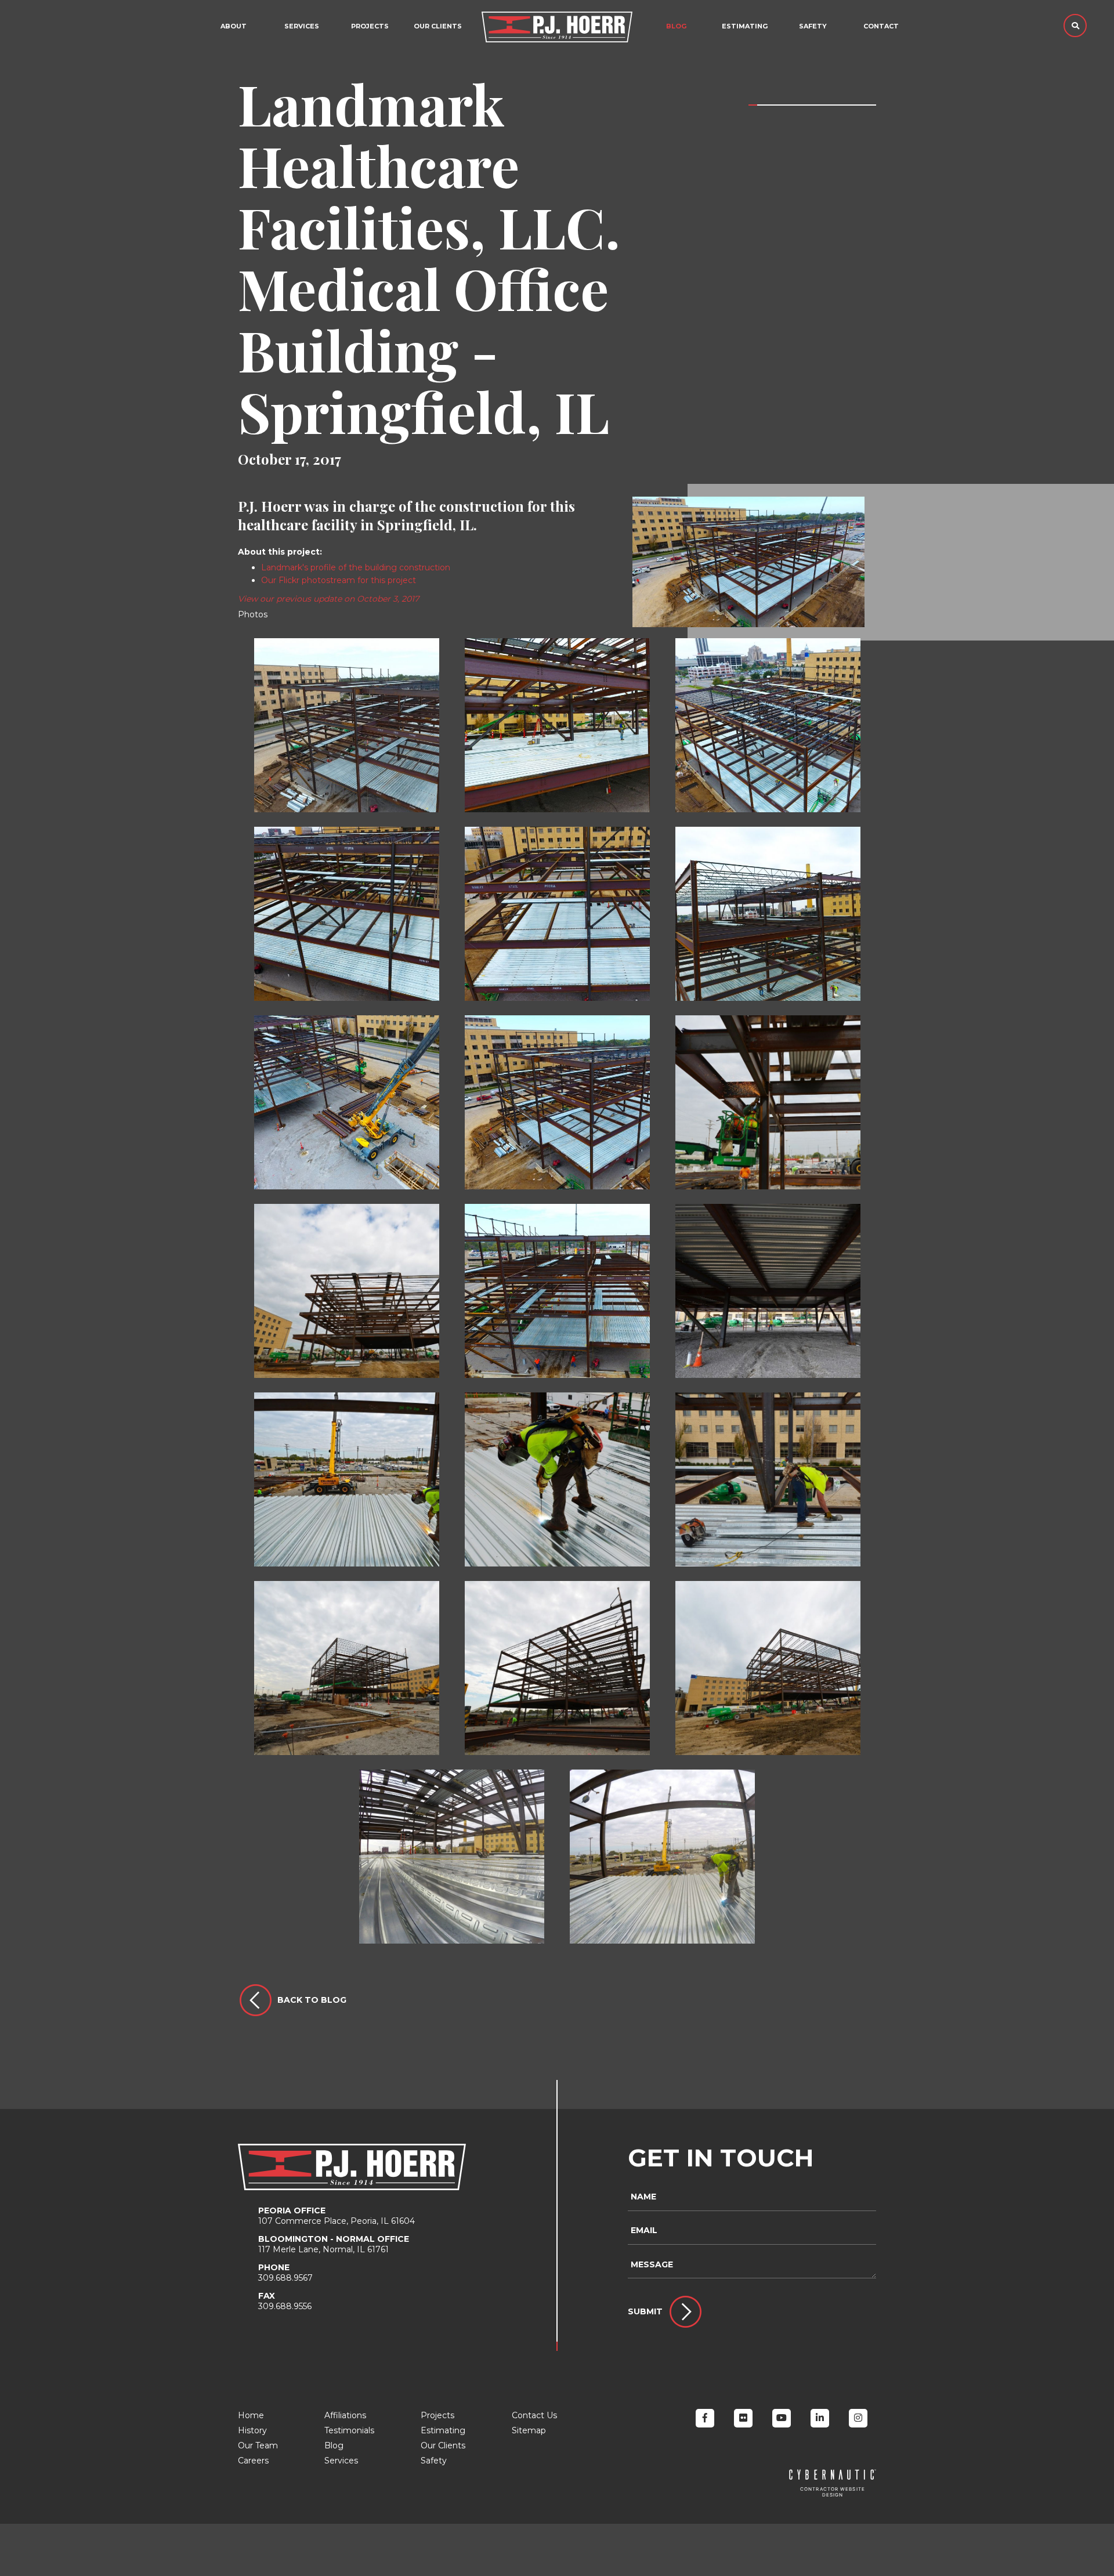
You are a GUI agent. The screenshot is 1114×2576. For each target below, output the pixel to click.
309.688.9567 (285, 2273)
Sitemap (529, 2430)
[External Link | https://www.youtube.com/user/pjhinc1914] (782, 2418)
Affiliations (345, 2415)
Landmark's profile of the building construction (356, 567)
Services (302, 26)
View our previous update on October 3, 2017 (328, 599)
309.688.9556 (285, 2301)
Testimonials (349, 2430)
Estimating (745, 26)
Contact (881, 26)
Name (643, 2197)
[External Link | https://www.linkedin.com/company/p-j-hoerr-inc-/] (820, 2418)
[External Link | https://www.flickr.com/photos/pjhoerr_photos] (743, 2418)
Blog (676, 26)
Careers (253, 2461)
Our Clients (438, 26)
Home (251, 2415)
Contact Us (534, 2415)
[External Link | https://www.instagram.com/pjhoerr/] (858, 2418)
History (252, 2430)
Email (644, 2230)
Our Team (258, 2445)
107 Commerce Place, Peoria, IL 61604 (337, 2216)
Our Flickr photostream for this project (339, 580)
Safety (813, 26)
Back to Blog (312, 2000)
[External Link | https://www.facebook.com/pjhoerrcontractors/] (705, 2418)
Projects (437, 2415)
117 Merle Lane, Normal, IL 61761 (334, 2244)
